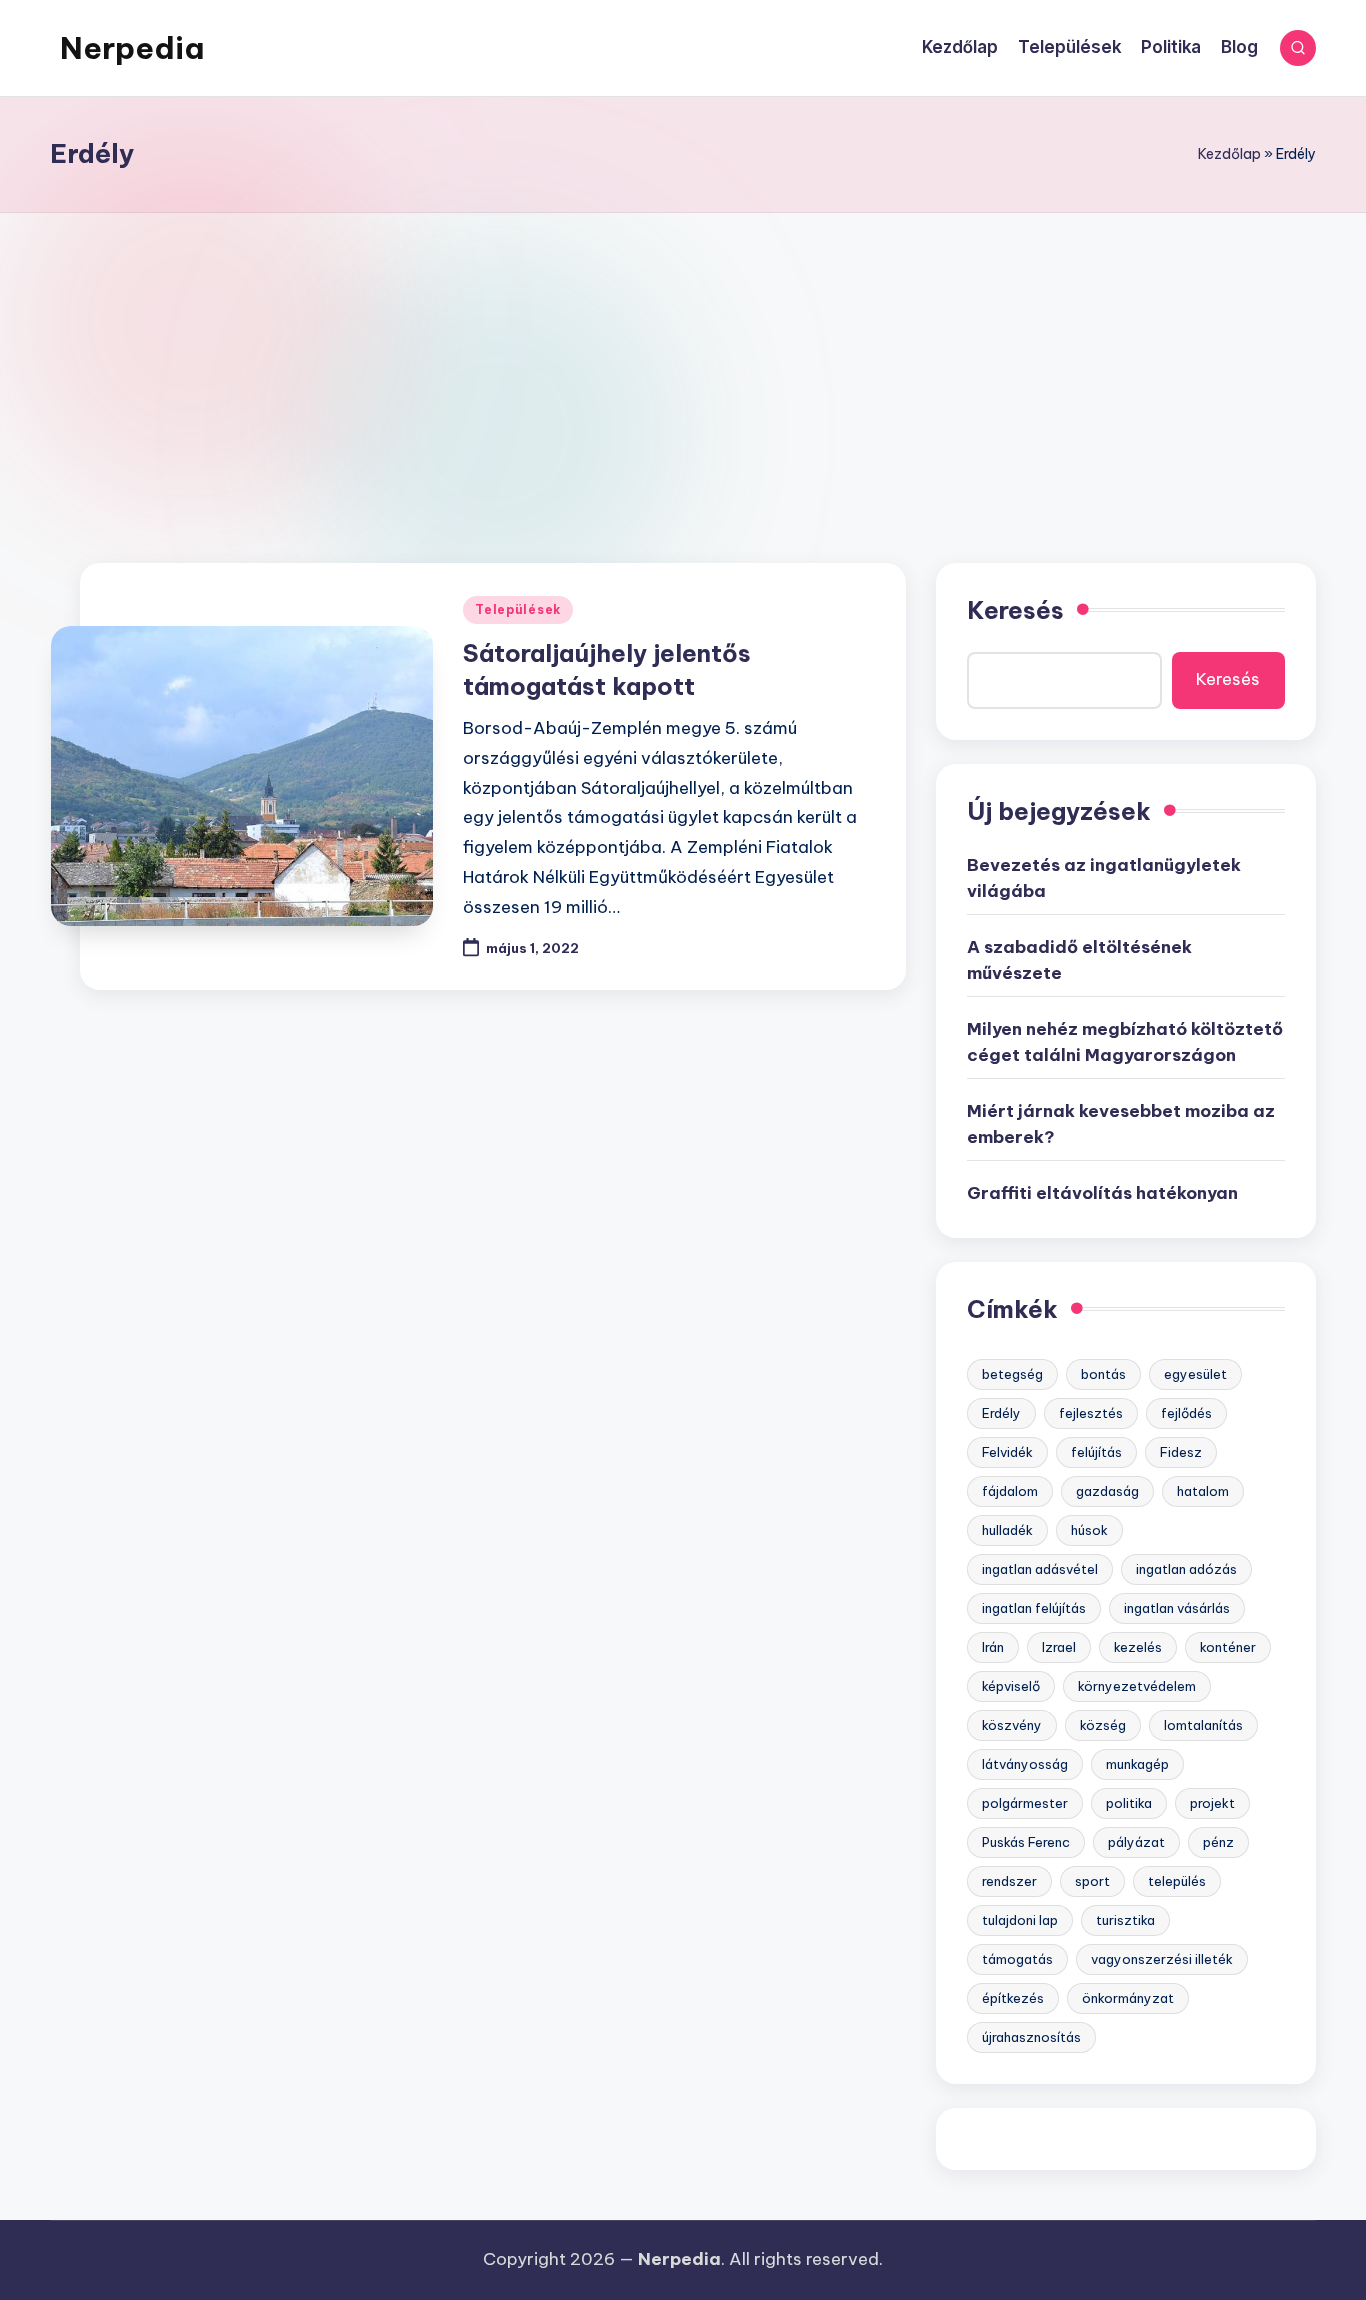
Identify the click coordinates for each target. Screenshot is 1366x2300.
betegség (1012, 1374)
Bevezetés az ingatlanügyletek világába (1104, 878)
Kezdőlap (1229, 154)
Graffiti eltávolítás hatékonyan (1102, 1193)
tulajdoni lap (1020, 1920)
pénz (1218, 1842)
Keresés (1015, 610)
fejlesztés (1091, 1413)
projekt (1212, 1803)
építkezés (1013, 1998)
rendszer (1009, 1881)
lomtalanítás (1203, 1725)
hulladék (1007, 1530)
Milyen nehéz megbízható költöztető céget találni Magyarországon (1125, 1042)
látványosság (1025, 1764)
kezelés (1138, 1647)
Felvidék (1007, 1452)
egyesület (1195, 1374)
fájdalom (1010, 1491)
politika (1129, 1803)
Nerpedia (132, 48)
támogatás (1017, 1959)
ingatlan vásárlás (1177, 1608)
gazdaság (1107, 1491)
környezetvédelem (1137, 1686)
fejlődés (1186, 1413)
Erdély (1001, 1413)
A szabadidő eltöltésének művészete (1079, 960)
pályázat (1136, 1842)
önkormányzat (1128, 1998)
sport (1092, 1881)
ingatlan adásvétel (1040, 1569)
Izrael (1059, 1647)
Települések (518, 609)
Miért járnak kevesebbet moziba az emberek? (1121, 1124)
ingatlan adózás (1186, 1569)
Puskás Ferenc (1026, 1842)
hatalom (1203, 1491)
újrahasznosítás (1031, 2037)
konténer (1228, 1647)
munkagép (1137, 1764)
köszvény (1012, 1725)
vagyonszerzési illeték (1162, 1959)
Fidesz (1181, 1452)
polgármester (1025, 1803)
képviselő (1011, 1686)
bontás (1103, 1374)
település (1177, 1881)
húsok (1089, 1530)
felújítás (1096, 1452)
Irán (993, 1647)
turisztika (1125, 1920)
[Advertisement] (683, 363)
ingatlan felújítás (1034, 1608)
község (1103, 1725)
